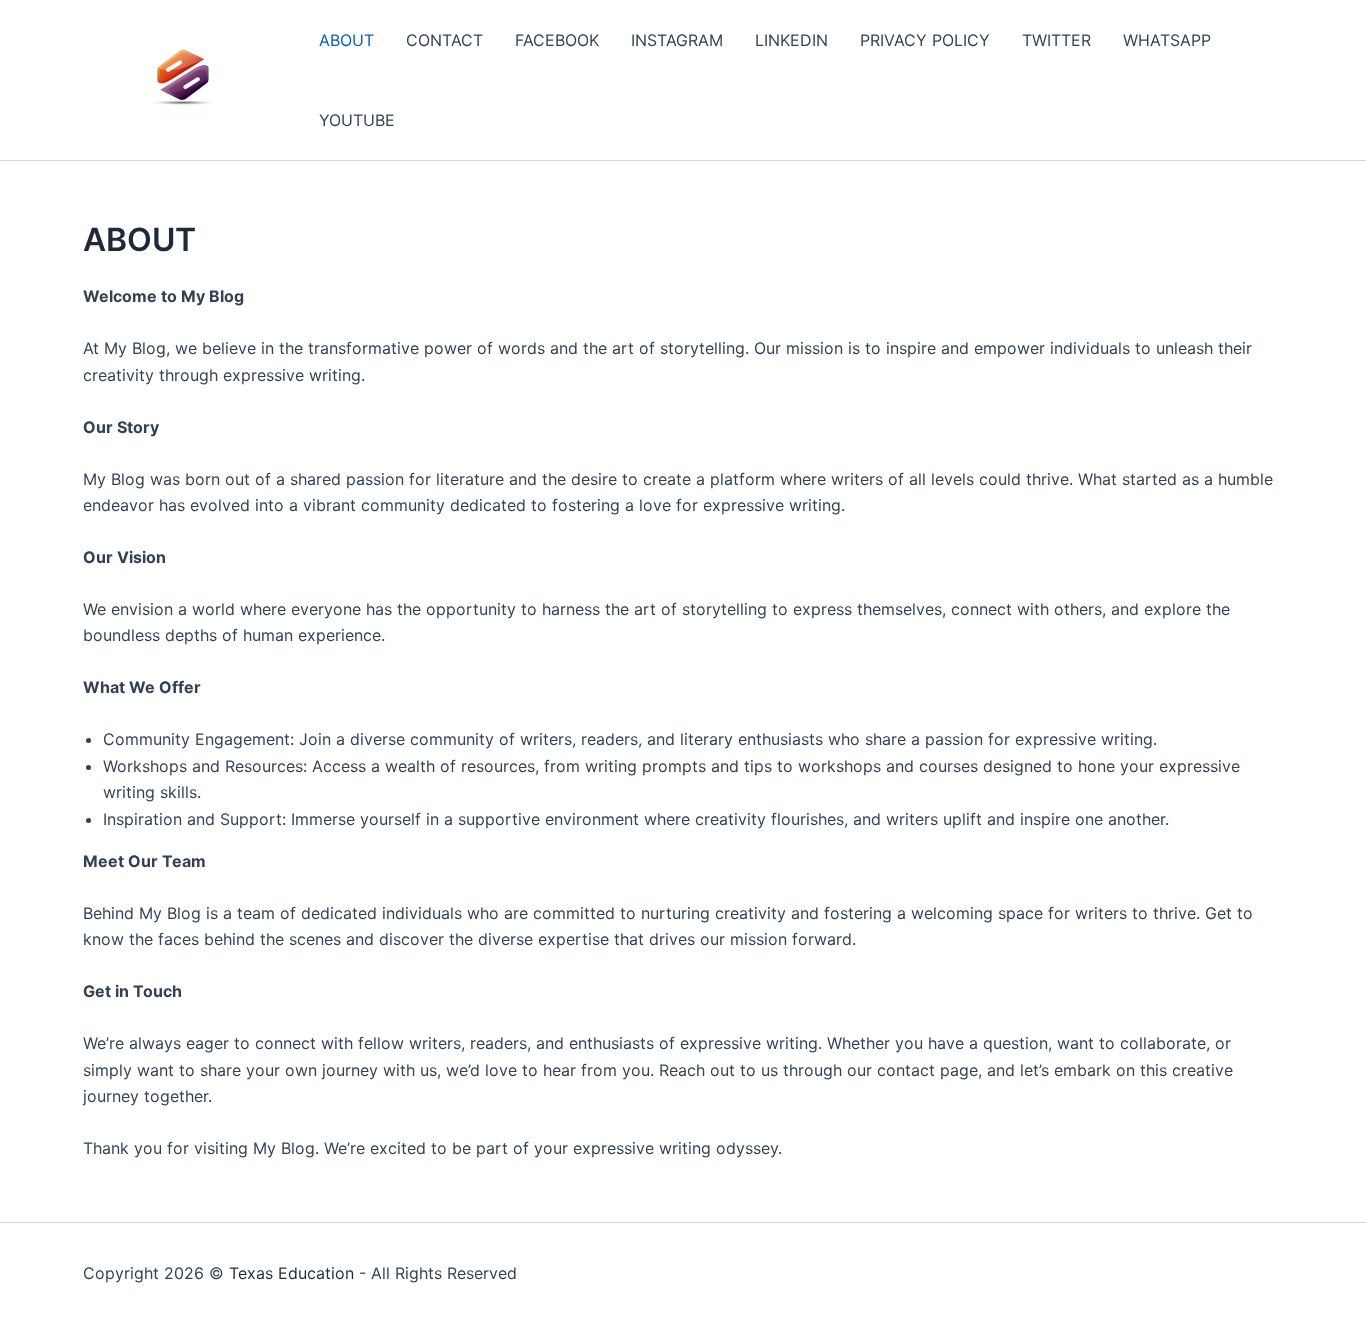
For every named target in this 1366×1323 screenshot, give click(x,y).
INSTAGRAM (677, 40)
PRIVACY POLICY (925, 40)
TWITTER (1056, 40)
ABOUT (346, 40)
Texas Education (291, 1273)
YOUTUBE (357, 120)
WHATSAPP (1167, 40)
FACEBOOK (557, 40)
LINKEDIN (791, 40)
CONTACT (444, 40)
